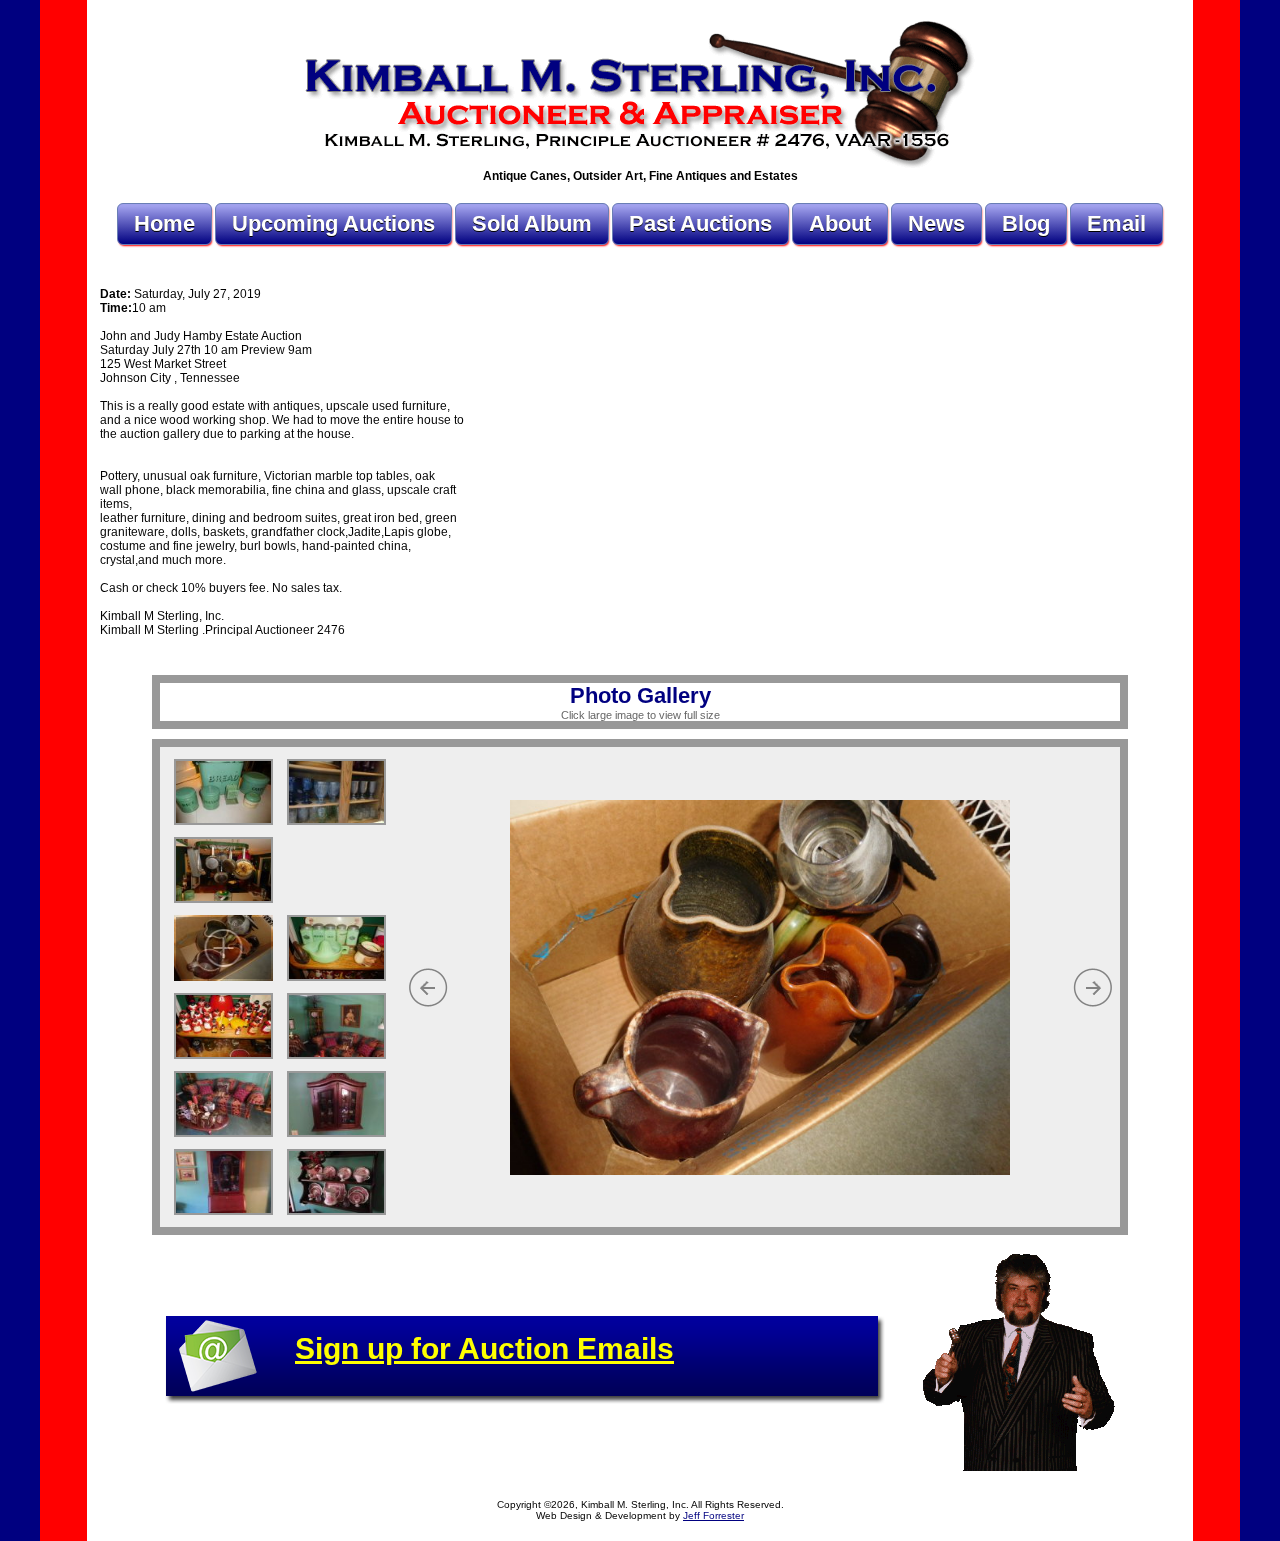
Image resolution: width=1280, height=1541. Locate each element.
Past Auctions (700, 223)
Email (1116, 223)
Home (164, 223)
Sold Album (532, 223)
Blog (1026, 223)
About (840, 223)
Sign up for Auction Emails (484, 1348)
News (936, 223)
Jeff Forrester (713, 1515)
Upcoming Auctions (333, 223)
